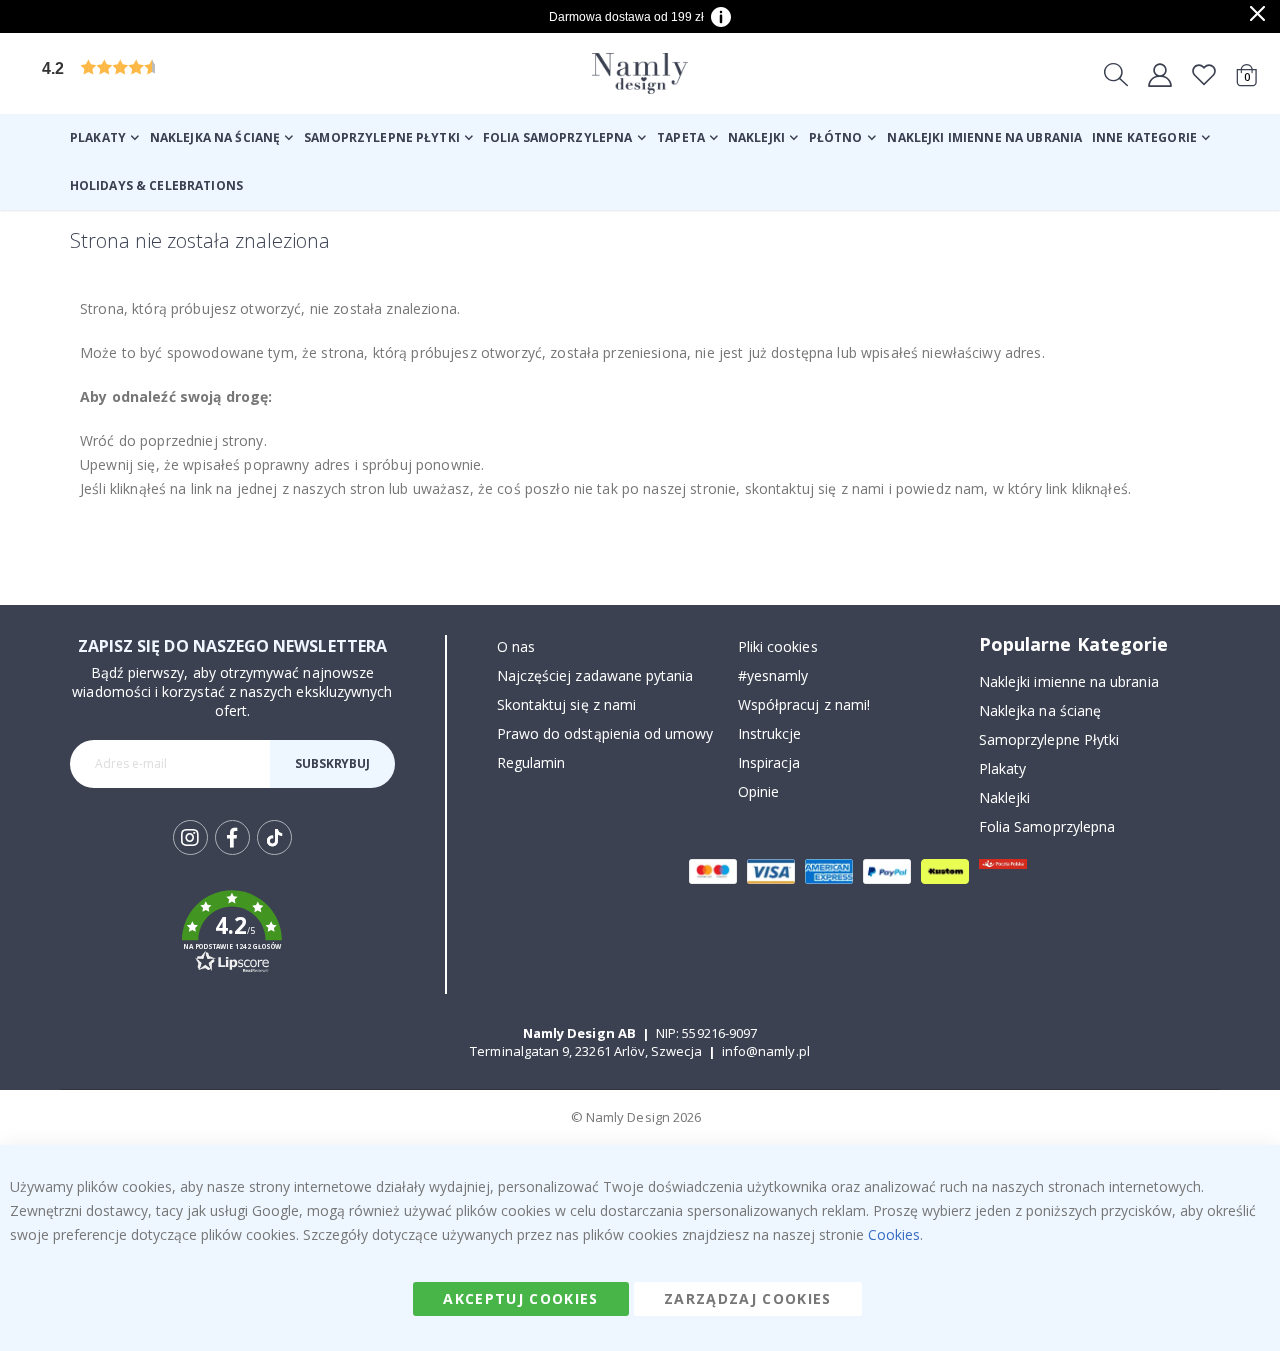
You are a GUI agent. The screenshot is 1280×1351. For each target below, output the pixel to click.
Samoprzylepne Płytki (1049, 739)
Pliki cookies (778, 646)
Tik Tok (274, 853)
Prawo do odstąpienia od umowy (605, 733)
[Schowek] (1204, 74)
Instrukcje (770, 733)
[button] (195, 73)
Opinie (758, 791)
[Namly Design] (640, 73)
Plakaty (1002, 768)
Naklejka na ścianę (1040, 710)
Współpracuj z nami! (804, 704)
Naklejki (1005, 797)
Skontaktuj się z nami (566, 704)
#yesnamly (773, 675)
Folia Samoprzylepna (1047, 826)
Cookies (894, 1234)
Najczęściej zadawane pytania (595, 675)
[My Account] (1160, 74)
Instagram (190, 837)
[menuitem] (104, 138)
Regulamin (531, 762)
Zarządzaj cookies (748, 1298)
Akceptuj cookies (521, 1298)
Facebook (232, 837)
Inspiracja (769, 762)
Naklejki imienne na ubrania (1069, 681)
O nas (516, 646)
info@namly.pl (766, 1051)
